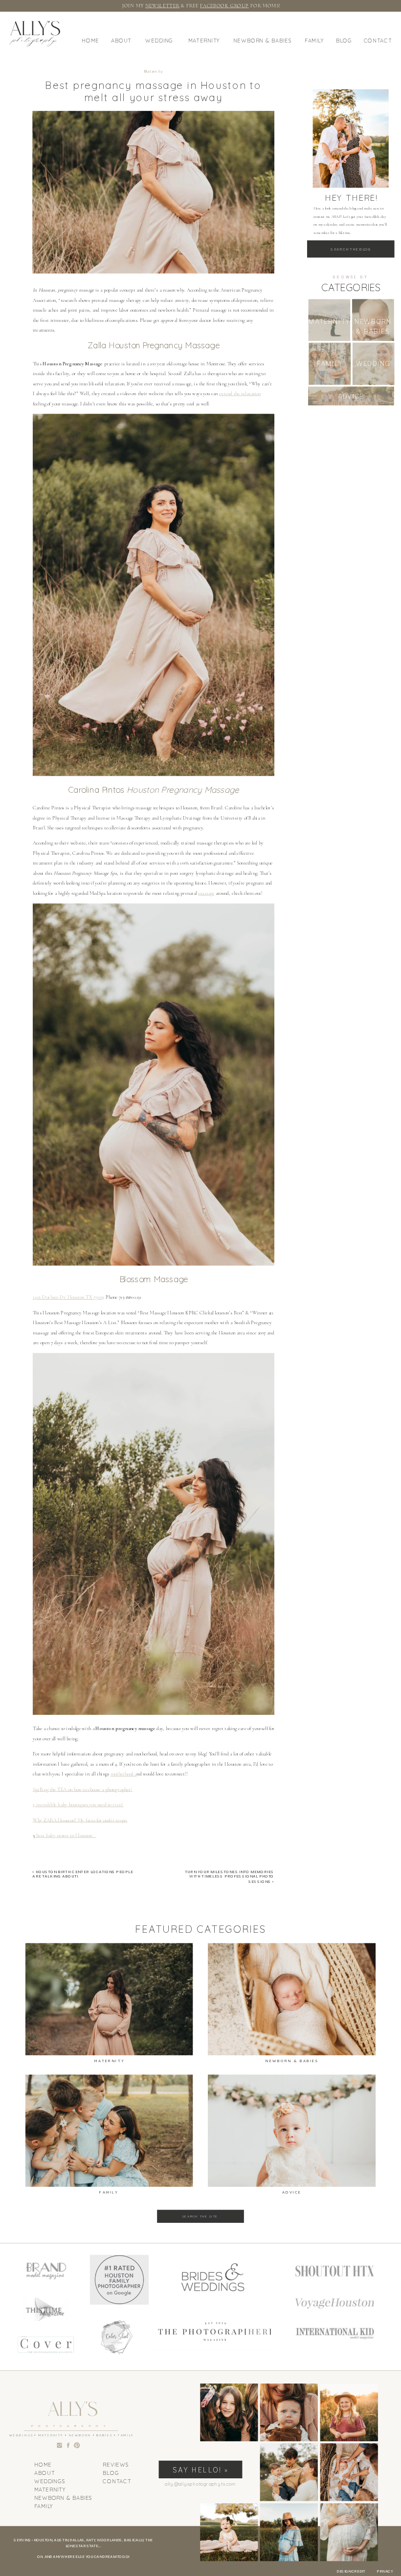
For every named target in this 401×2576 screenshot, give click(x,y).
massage (206, 893)
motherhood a (123, 1774)
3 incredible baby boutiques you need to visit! (78, 1805)
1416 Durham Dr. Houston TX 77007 (68, 1297)
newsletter (162, 5)
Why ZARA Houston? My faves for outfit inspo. (80, 1820)
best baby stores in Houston (66, 1836)
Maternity (154, 71)
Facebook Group (224, 5)
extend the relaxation (240, 394)
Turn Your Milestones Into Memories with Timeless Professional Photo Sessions (230, 1877)
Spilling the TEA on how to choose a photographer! (83, 1790)
